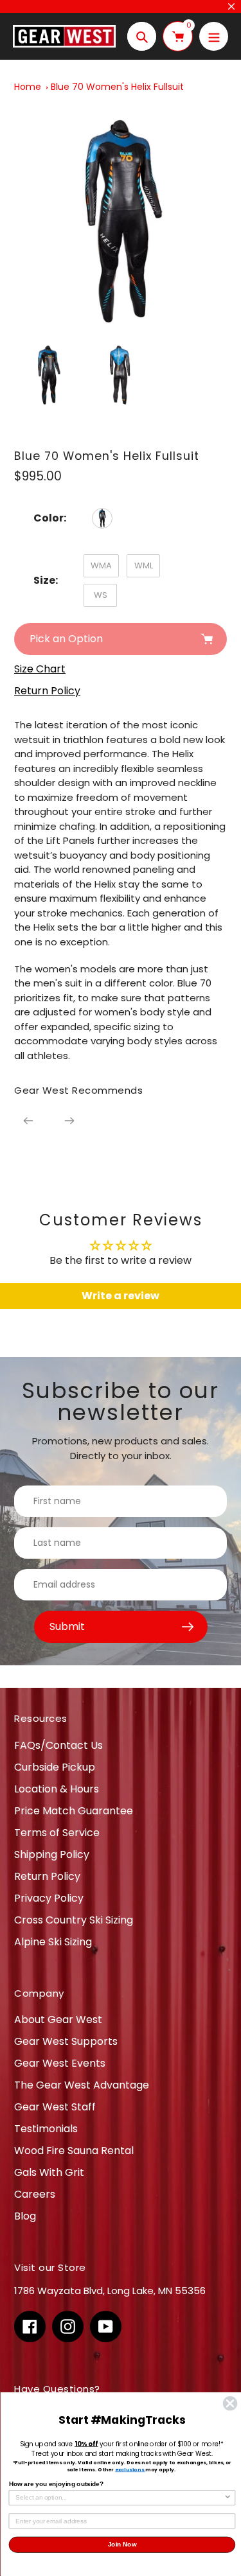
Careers (35, 2194)
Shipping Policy (52, 1854)
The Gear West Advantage (82, 2085)
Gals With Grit (49, 2172)
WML (144, 565)
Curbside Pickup (55, 1767)
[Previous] (28, 1121)
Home (28, 87)
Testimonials (46, 2129)
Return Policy (47, 1876)
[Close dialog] (230, 2404)
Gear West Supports (66, 2041)
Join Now (121, 2545)
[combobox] (120, 2498)
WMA (101, 565)
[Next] (69, 1121)
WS (101, 595)
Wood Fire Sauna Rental (74, 2151)
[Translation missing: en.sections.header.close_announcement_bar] (231, 6)
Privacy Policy (49, 1898)
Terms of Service (57, 1833)
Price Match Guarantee (74, 1811)
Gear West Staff (55, 2107)
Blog (25, 2216)
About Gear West (58, 2020)
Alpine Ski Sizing (53, 1942)
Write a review (121, 1296)
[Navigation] (214, 36)
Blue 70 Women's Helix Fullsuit (117, 87)
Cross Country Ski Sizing (74, 1920)
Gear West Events (60, 2063)
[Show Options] (228, 2498)
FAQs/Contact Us (58, 1745)
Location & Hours (57, 1789)
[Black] (102, 518)
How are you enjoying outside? (56, 2484)
